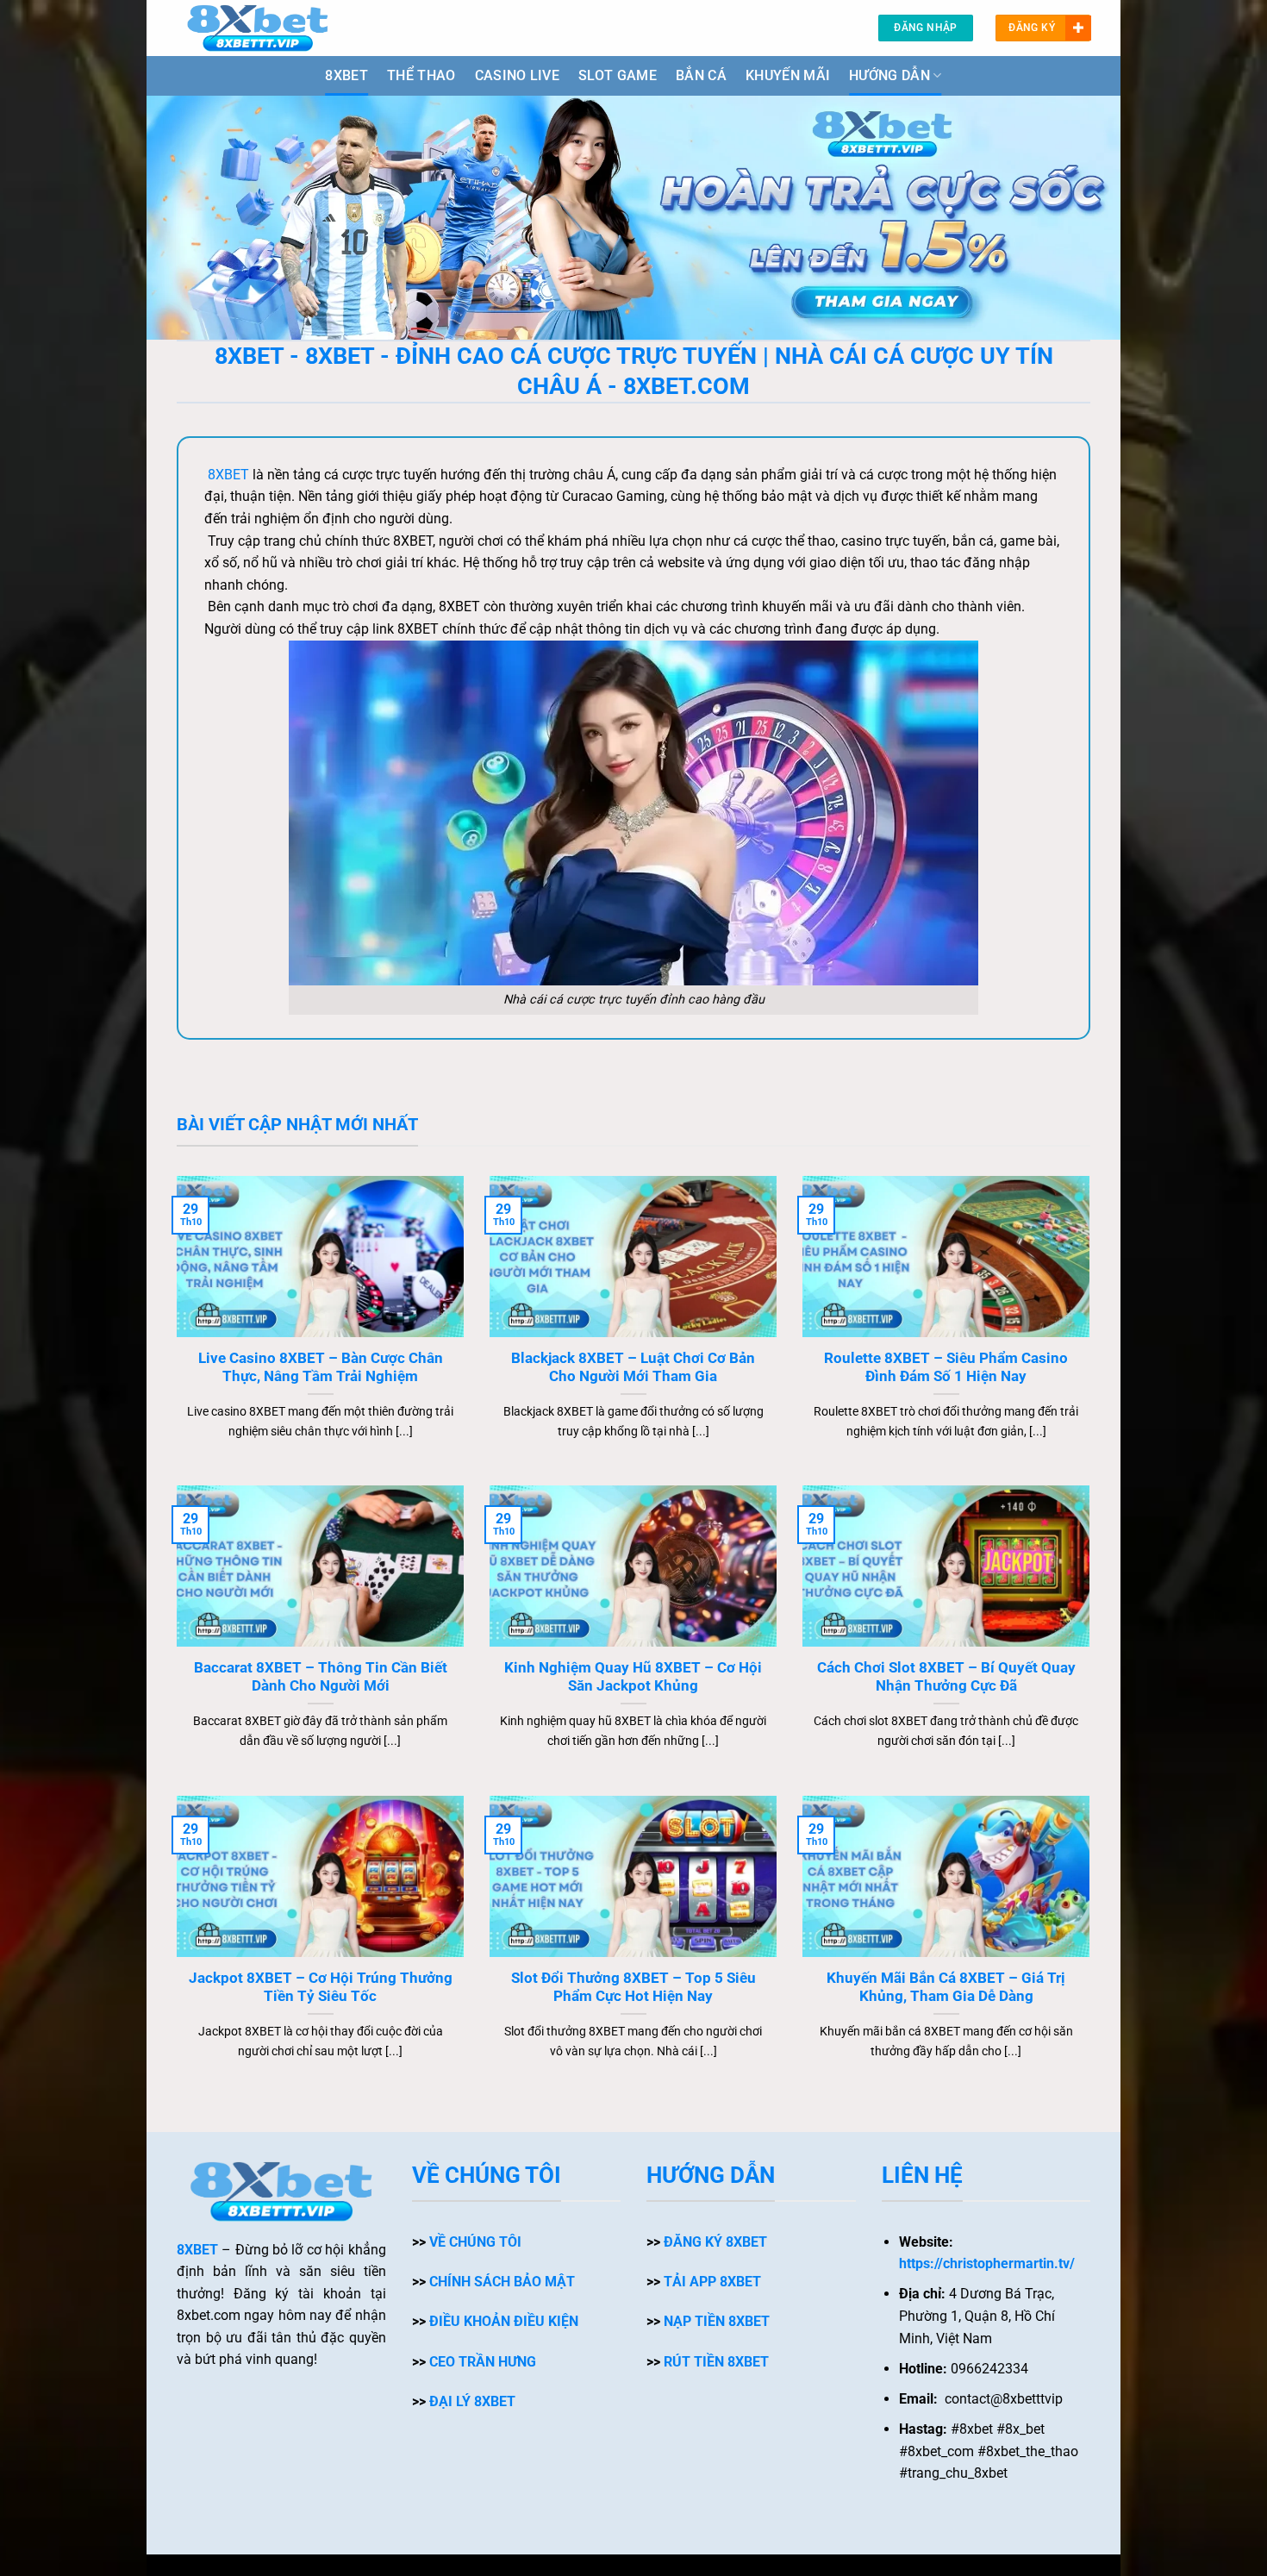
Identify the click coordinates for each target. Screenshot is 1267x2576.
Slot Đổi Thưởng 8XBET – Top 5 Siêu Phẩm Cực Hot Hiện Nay (633, 1988)
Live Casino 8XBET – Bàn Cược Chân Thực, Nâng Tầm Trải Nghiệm (321, 1368)
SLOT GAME (618, 75)
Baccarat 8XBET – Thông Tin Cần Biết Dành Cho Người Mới (321, 1677)
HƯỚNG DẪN (889, 75)
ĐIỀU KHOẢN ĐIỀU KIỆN (504, 2321)
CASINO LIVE (518, 75)
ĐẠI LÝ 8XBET (472, 2401)
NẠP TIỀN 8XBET (717, 2321)
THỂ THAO (421, 75)
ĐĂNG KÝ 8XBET (715, 2242)
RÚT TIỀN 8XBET (716, 2362)
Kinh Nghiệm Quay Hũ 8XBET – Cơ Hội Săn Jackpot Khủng (633, 1677)
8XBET (346, 75)
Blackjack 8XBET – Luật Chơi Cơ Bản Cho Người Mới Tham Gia (633, 1368)
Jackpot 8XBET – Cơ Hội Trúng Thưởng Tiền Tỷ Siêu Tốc (321, 1988)
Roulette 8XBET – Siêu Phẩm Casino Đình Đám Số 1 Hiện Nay (946, 1368)
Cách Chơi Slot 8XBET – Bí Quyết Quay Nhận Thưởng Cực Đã (946, 1677)
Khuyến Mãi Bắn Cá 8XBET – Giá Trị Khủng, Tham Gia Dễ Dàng (946, 1988)
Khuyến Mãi (788, 75)
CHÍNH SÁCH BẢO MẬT (502, 2282)
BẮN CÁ (701, 75)
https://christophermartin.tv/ (987, 2263)
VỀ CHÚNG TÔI (475, 2242)
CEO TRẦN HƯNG (483, 2362)
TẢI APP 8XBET (712, 2282)
